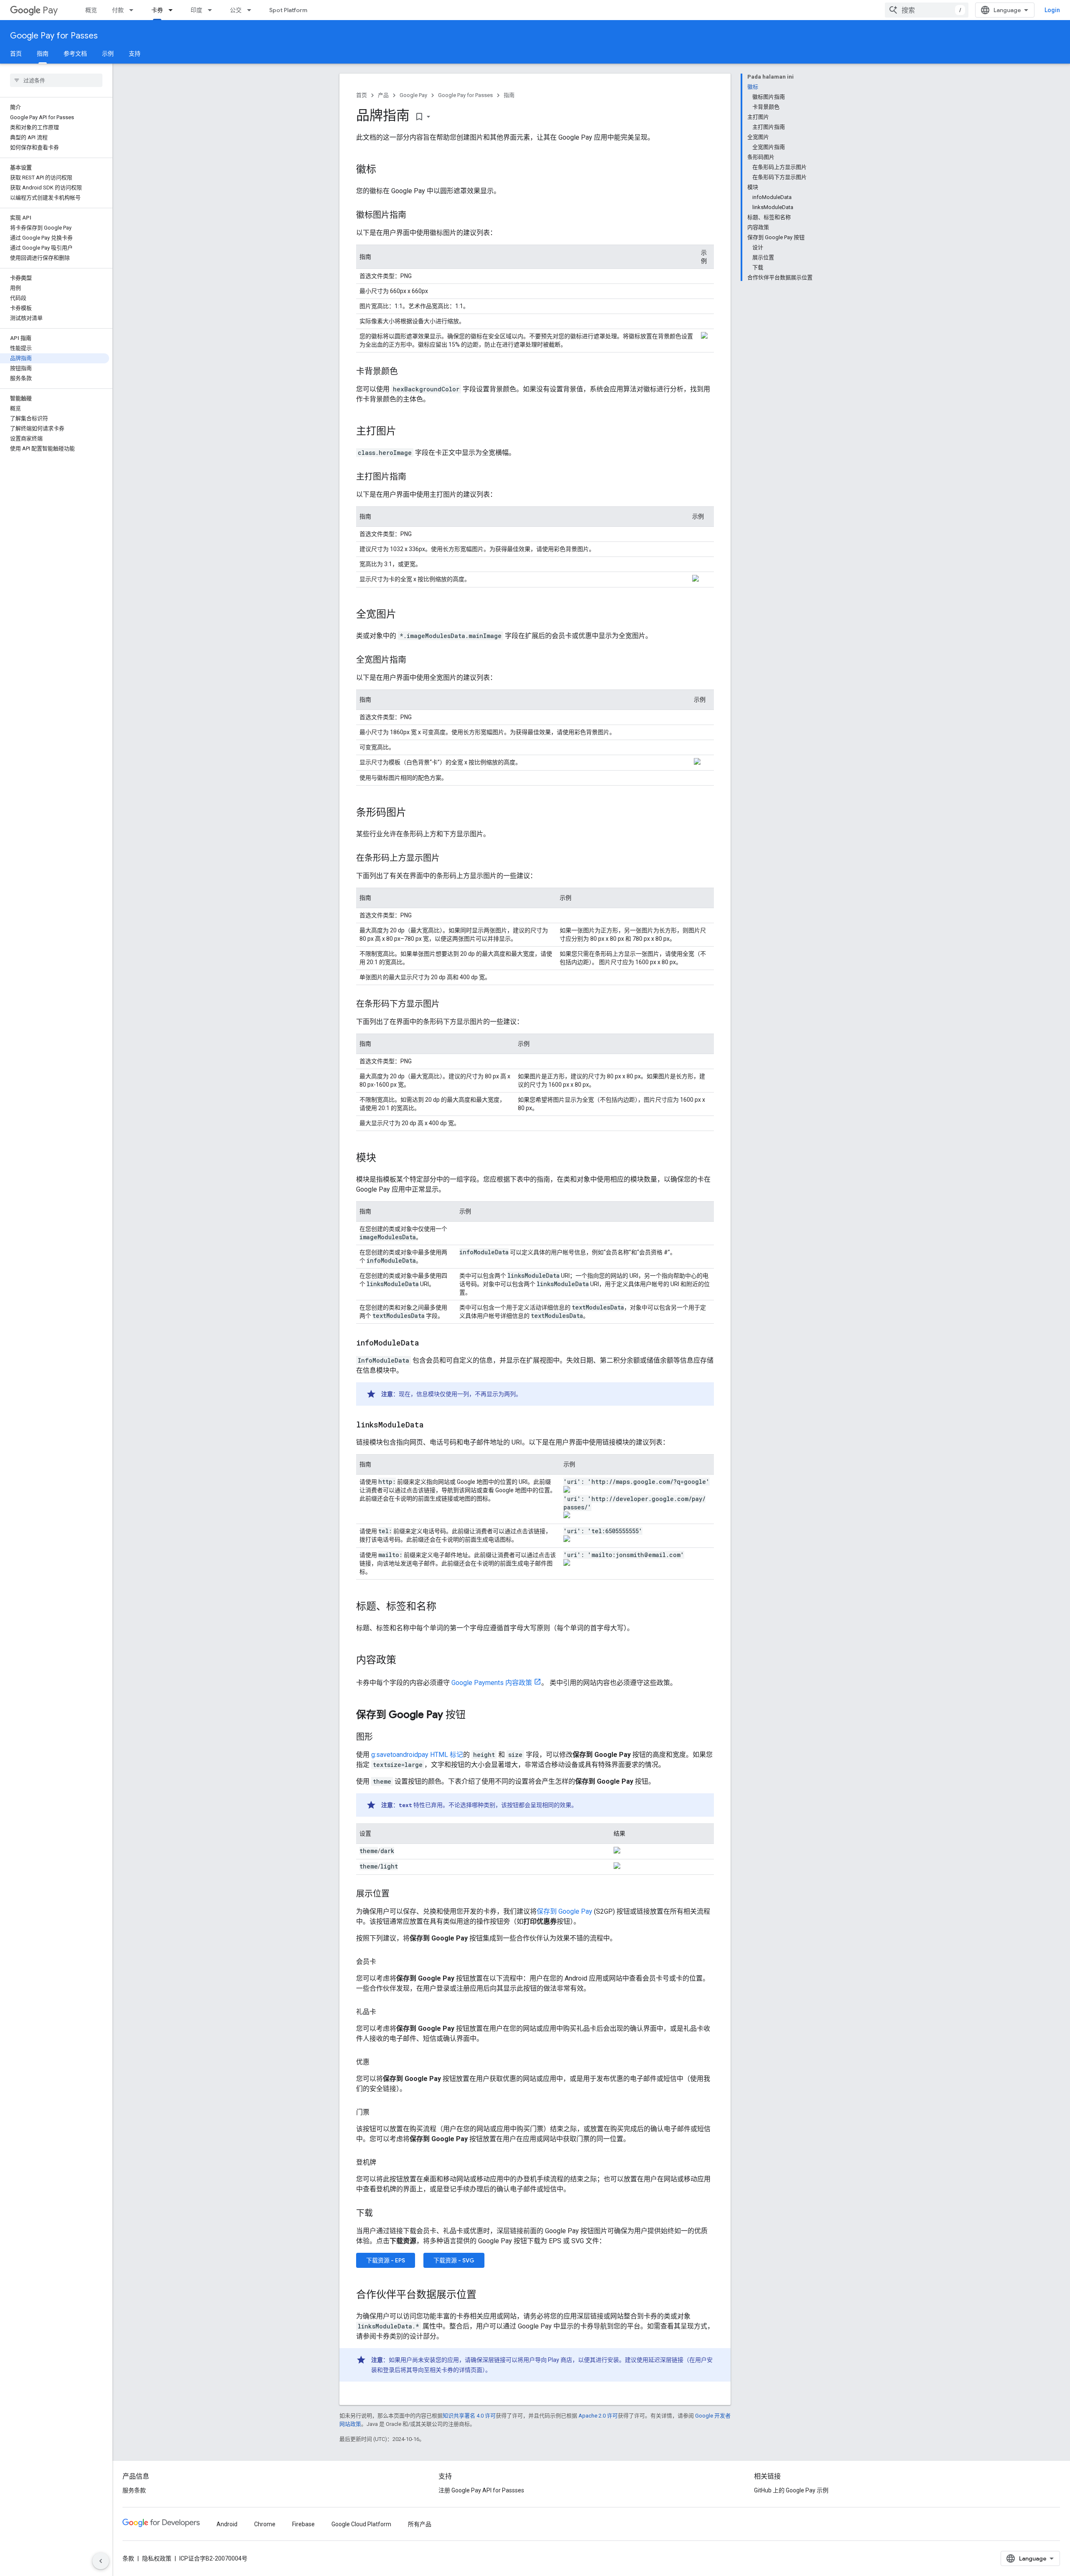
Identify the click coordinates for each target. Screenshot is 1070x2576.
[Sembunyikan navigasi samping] (101, 2561)
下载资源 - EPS (386, 2260)
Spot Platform (288, 10)
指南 (43, 54)
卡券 (157, 10)
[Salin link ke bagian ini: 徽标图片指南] (415, 216)
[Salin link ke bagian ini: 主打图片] (405, 432)
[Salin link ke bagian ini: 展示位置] (398, 1894)
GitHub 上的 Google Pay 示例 (791, 2490)
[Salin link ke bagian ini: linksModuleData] (432, 1425)
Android (227, 2524)
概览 (91, 10)
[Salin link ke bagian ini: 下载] (381, 2214)
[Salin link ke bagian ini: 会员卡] (385, 1962)
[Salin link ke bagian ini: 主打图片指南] (415, 477)
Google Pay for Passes (54, 36)
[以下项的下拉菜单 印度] (212, 10)
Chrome (265, 2524)
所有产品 (420, 2524)
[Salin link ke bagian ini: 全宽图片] (405, 615)
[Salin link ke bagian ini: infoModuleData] (428, 1343)
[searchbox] (56, 80)
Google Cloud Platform (361, 2524)
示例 (108, 54)
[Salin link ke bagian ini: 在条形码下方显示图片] (448, 1005)
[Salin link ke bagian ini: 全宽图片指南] (415, 661)
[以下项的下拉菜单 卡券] (173, 10)
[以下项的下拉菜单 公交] (252, 10)
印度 (196, 10)
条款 (128, 2558)
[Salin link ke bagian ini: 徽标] (385, 170)
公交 (236, 10)
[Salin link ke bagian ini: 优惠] (378, 2062)
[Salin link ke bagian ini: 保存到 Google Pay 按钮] (474, 1716)
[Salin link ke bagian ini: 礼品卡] (385, 2012)
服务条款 (134, 2490)
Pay (50, 10)
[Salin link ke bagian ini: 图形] (381, 1738)
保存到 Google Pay (564, 1911)
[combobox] (927, 10)
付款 (118, 10)
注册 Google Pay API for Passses (481, 2490)
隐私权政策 (157, 2558)
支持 (135, 54)
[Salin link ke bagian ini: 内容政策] (405, 1661)
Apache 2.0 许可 (598, 2416)
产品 (383, 95)
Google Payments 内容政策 (492, 1683)
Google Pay (413, 95)
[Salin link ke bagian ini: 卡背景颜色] (406, 372)
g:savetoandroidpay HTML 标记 (417, 1755)
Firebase (303, 2524)
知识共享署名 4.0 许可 (469, 2416)
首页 (16, 54)
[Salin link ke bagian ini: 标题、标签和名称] (445, 1607)
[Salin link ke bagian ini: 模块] (385, 1159)
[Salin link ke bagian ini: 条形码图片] (415, 813)
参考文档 (75, 54)
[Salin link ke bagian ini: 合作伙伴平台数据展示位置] (485, 2295)
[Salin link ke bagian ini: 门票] (378, 2112)
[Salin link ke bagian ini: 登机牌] (385, 2162)
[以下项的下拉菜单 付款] (134, 10)
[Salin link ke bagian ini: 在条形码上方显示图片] (448, 859)
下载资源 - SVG (454, 2260)
